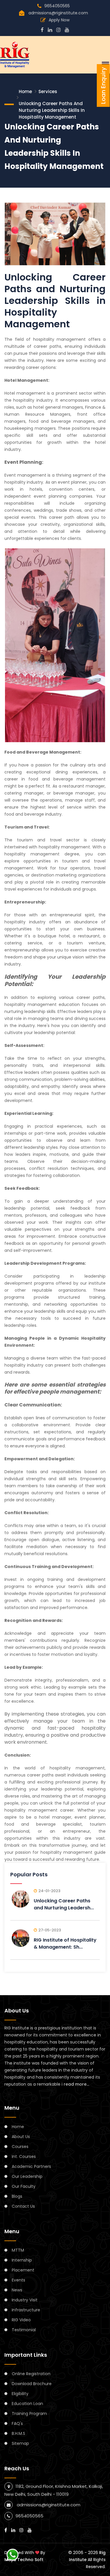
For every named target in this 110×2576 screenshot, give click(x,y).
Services (48, 91)
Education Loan (27, 2404)
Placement (23, 2270)
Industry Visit (25, 2300)
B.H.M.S (18, 2433)
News (17, 2290)
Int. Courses (24, 2156)
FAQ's (17, 2423)
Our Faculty (24, 2186)
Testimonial (24, 2330)
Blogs (17, 2196)
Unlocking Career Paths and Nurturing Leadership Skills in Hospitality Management (52, 110)
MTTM (18, 2250)
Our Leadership (27, 2176)
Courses (20, 2147)
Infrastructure (26, 2310)
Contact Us (23, 2206)
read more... (76, 2084)
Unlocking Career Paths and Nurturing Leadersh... (64, 1904)
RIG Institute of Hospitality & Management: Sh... (65, 1943)
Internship (22, 2260)
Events (18, 2280)
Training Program (29, 2414)
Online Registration (31, 2374)
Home (25, 91)
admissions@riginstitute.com (58, 13)
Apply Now (59, 20)
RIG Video (21, 2320)
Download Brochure (32, 2384)
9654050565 (57, 6)
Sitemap (20, 2443)
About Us (21, 2137)
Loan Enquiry (103, 85)
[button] (104, 64)
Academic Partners (31, 2166)
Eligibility (20, 2394)
